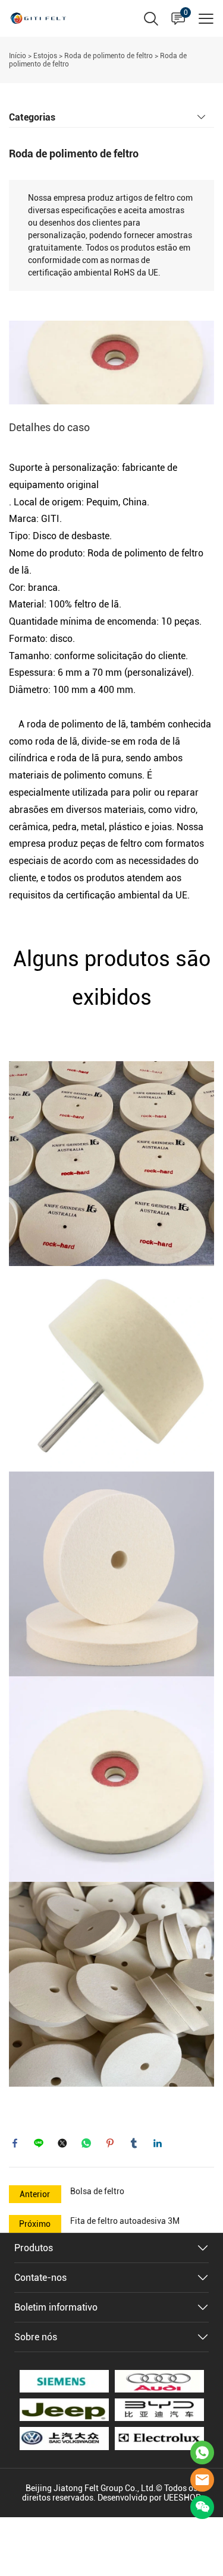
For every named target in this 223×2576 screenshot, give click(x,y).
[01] (159, 2381)
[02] (159, 2438)
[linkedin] (158, 2143)
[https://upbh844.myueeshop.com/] (64, 2381)
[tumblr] (134, 2143)
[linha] (39, 2143)
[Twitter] (62, 2143)
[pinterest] (110, 2143)
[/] (159, 2410)
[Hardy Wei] (202, 2452)
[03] (64, 2438)
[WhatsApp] (86, 2143)
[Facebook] (15, 2143)
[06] (64, 2410)
